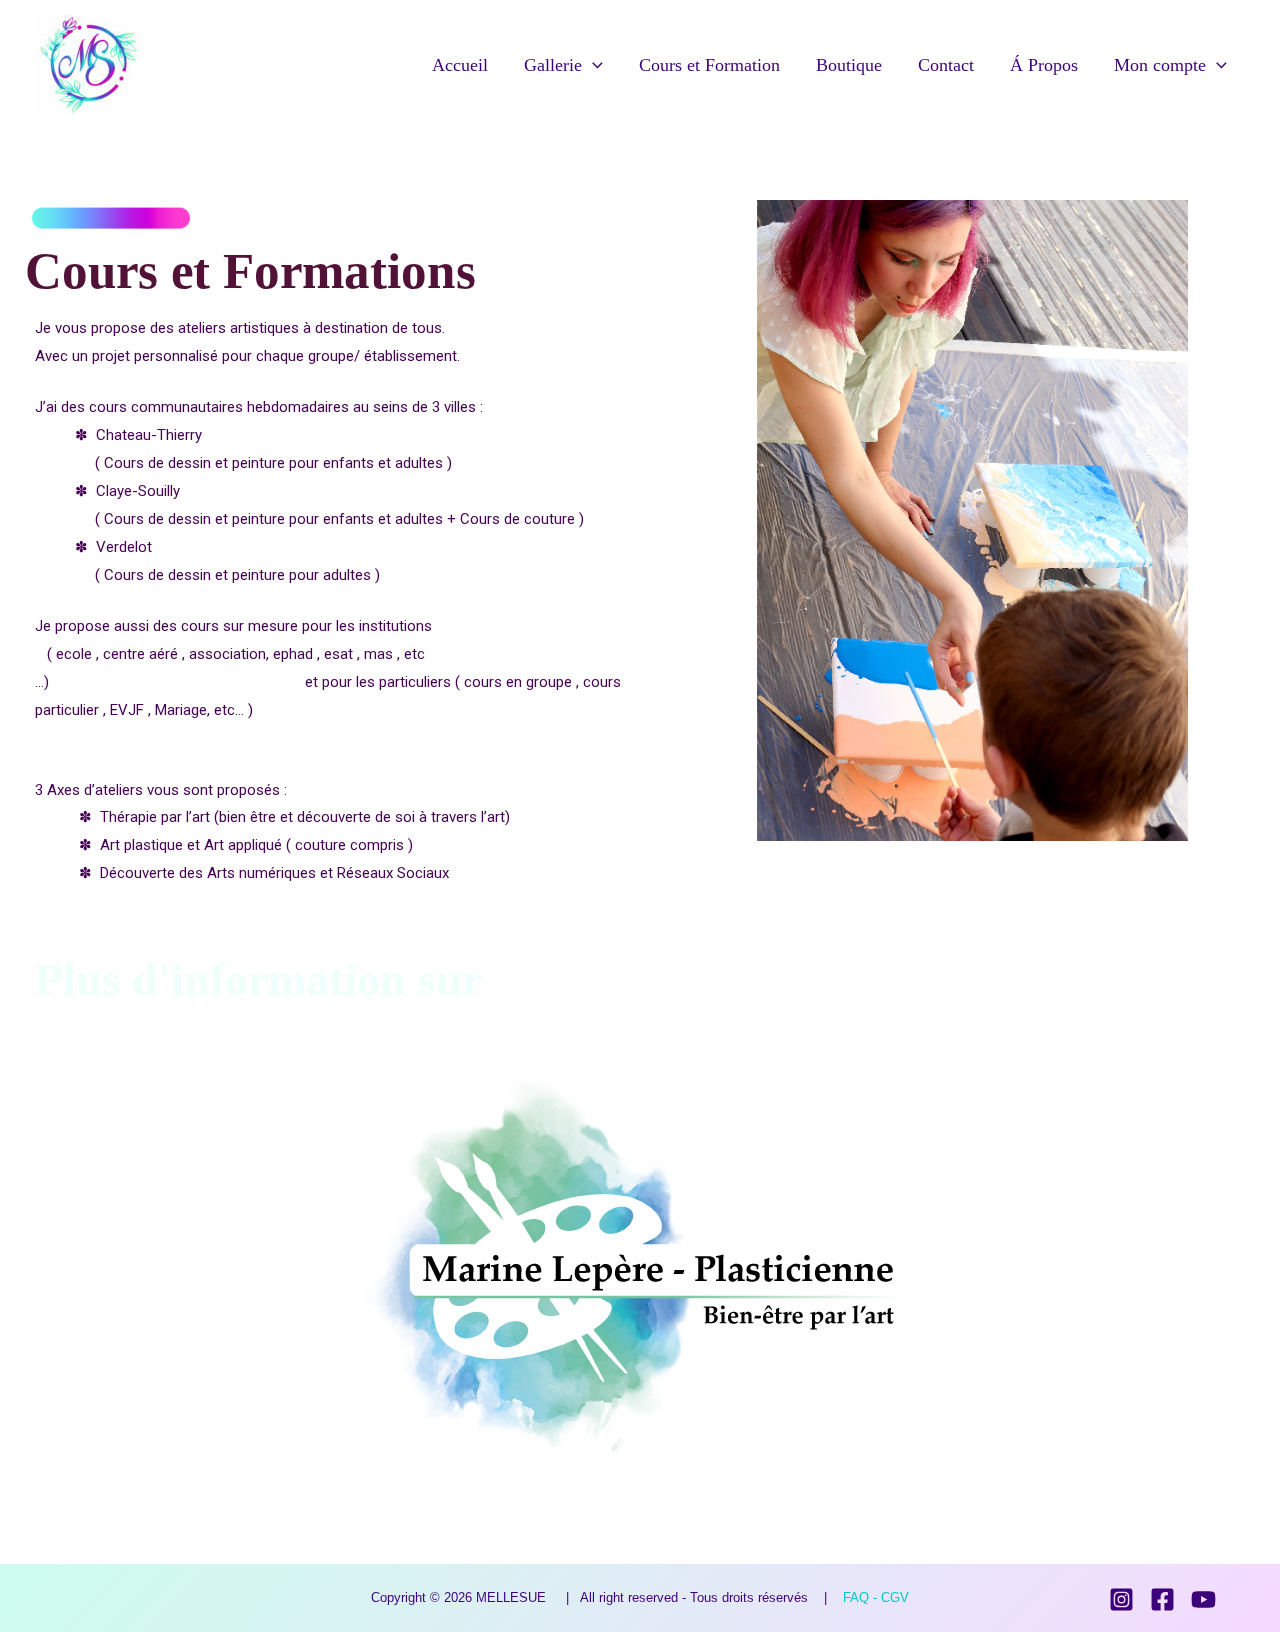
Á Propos (1044, 65)
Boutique (849, 65)
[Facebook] (1162, 1599)
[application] (592, 65)
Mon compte (1160, 65)
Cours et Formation (709, 65)
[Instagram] (1121, 1599)
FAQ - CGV (876, 1597)
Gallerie (553, 65)
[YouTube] (1203, 1599)
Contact (946, 65)
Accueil (460, 65)
